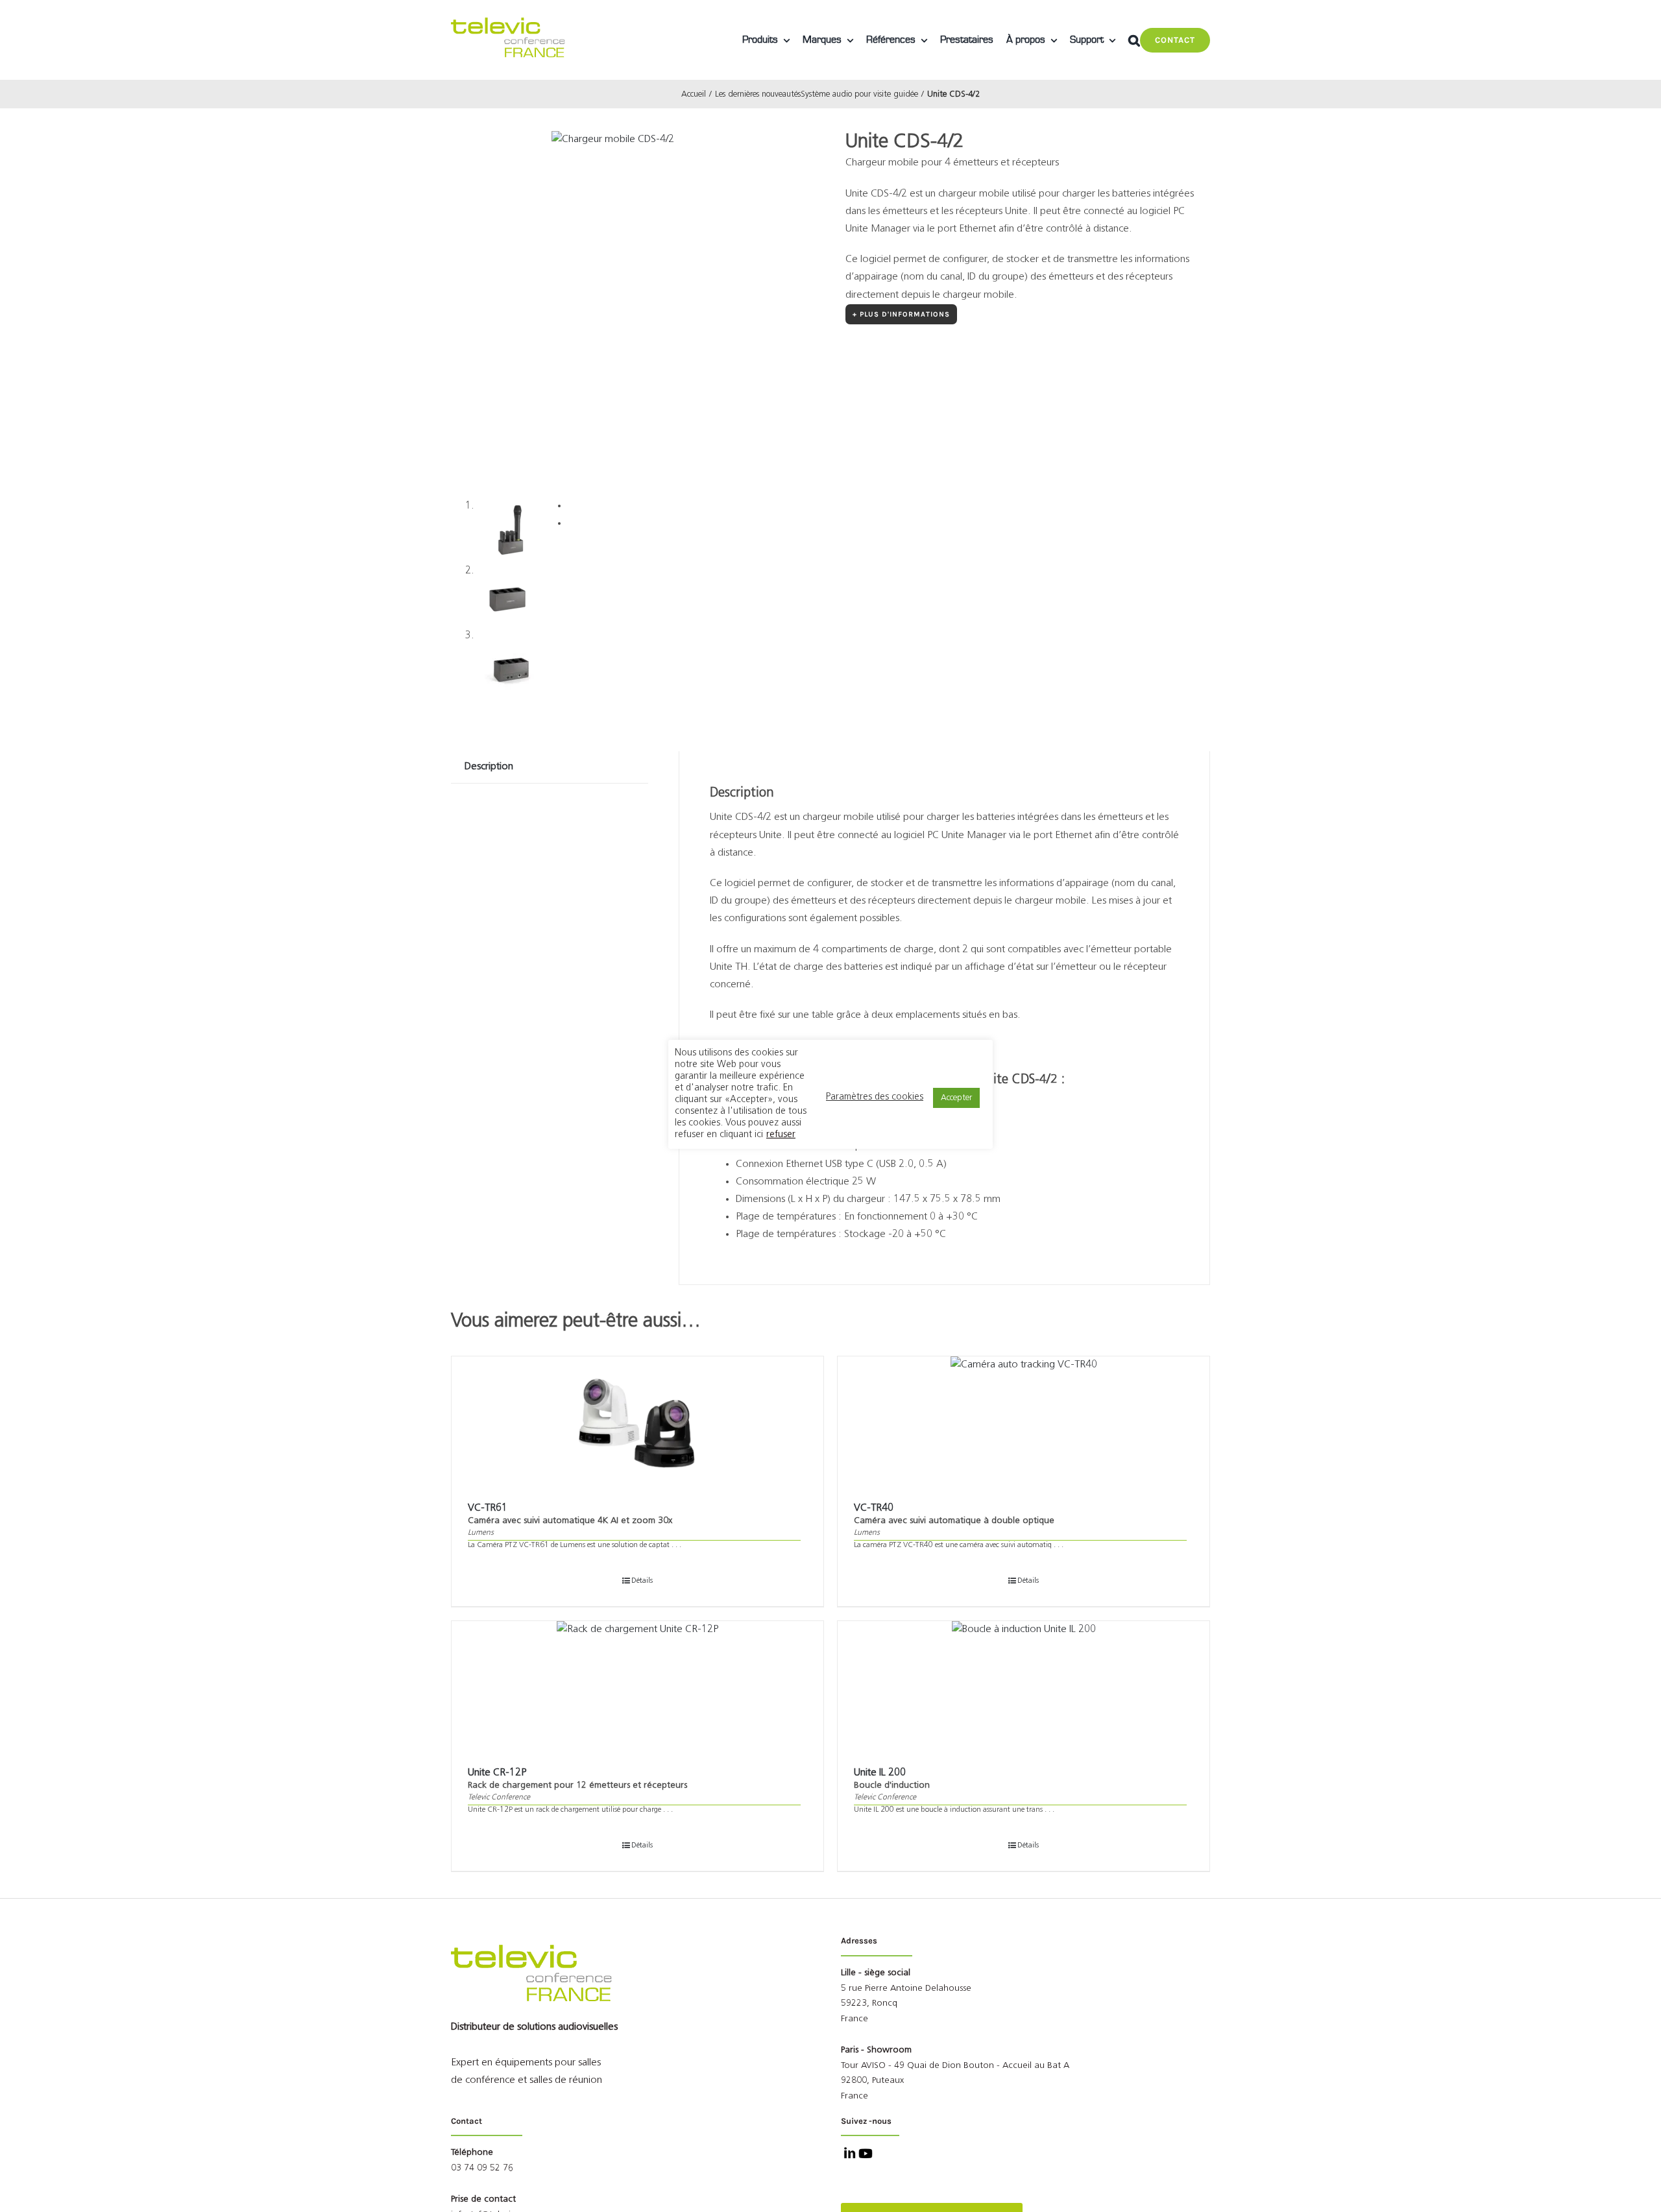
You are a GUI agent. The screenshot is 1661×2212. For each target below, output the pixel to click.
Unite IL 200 (880, 1773)
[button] (1134, 40)
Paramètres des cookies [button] (875, 1097)
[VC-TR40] (1024, 1421)
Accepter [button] (956, 1098)
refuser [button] (781, 1135)
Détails (642, 1581)
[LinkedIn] (848, 2155)
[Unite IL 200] (1024, 1686)
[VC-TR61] (637, 1421)
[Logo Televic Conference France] (509, 23)
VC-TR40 (874, 1508)
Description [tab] (489, 767)
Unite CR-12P (497, 1773)
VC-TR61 (488, 1508)
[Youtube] (864, 2155)
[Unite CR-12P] (637, 1686)
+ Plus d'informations (901, 314)
